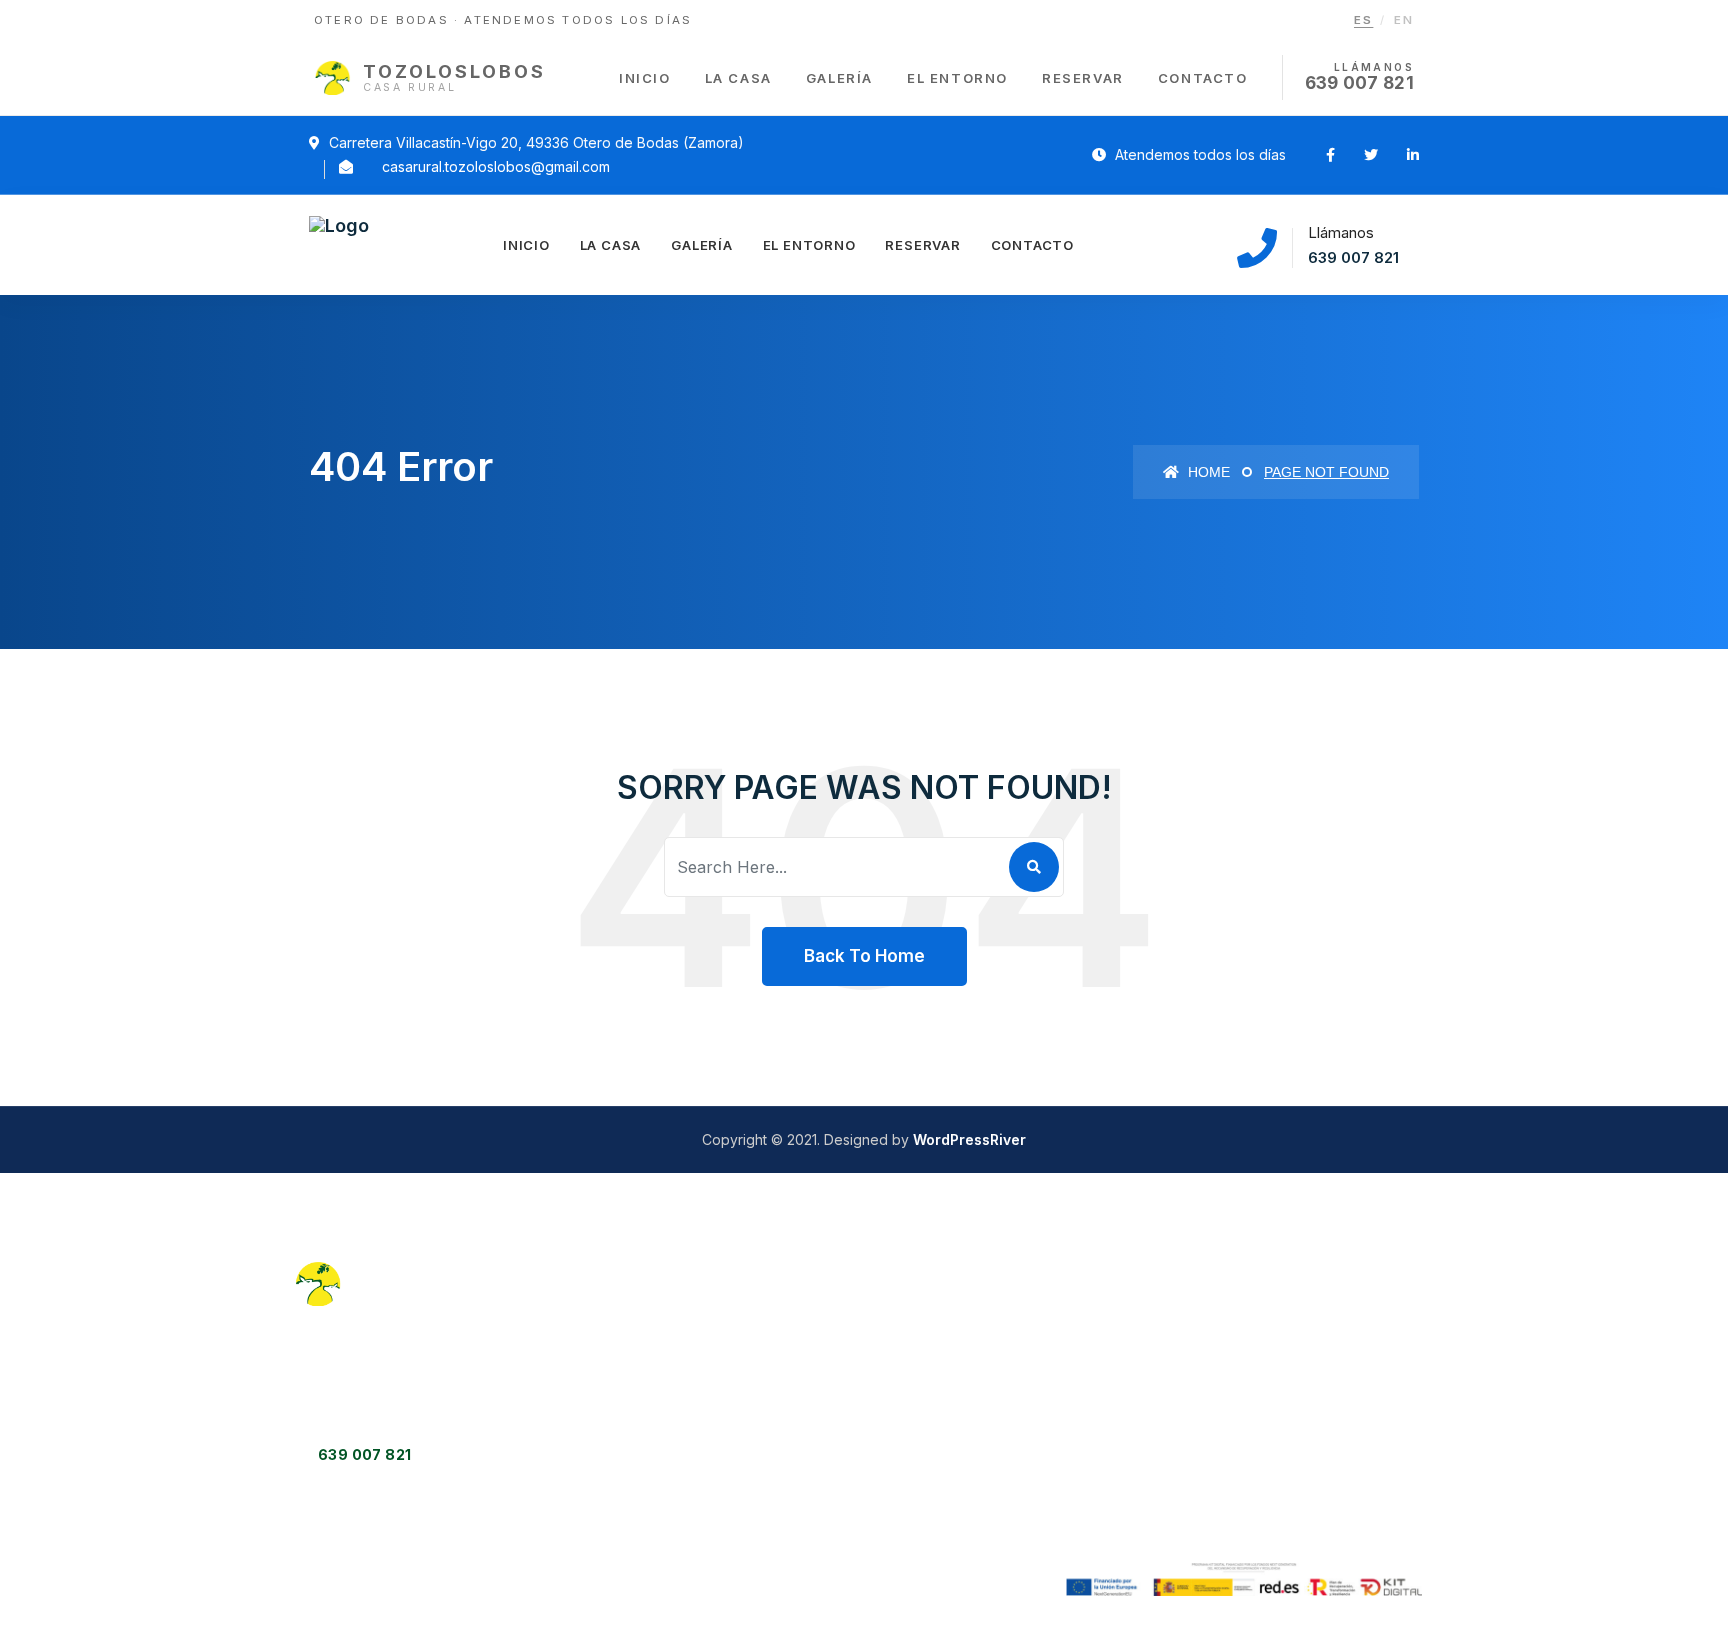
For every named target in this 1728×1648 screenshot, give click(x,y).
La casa (738, 78)
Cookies (1301, 1383)
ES (1363, 20)
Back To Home (864, 956)
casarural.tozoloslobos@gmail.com (496, 166)
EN (1404, 20)
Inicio (645, 78)
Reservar (1083, 78)
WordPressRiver (969, 1139)
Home (1207, 472)
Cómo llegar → (742, 1493)
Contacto (1203, 78)
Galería (839, 78)
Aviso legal (1312, 1307)
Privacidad (1310, 1345)
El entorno (957, 78)
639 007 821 (1353, 257)
